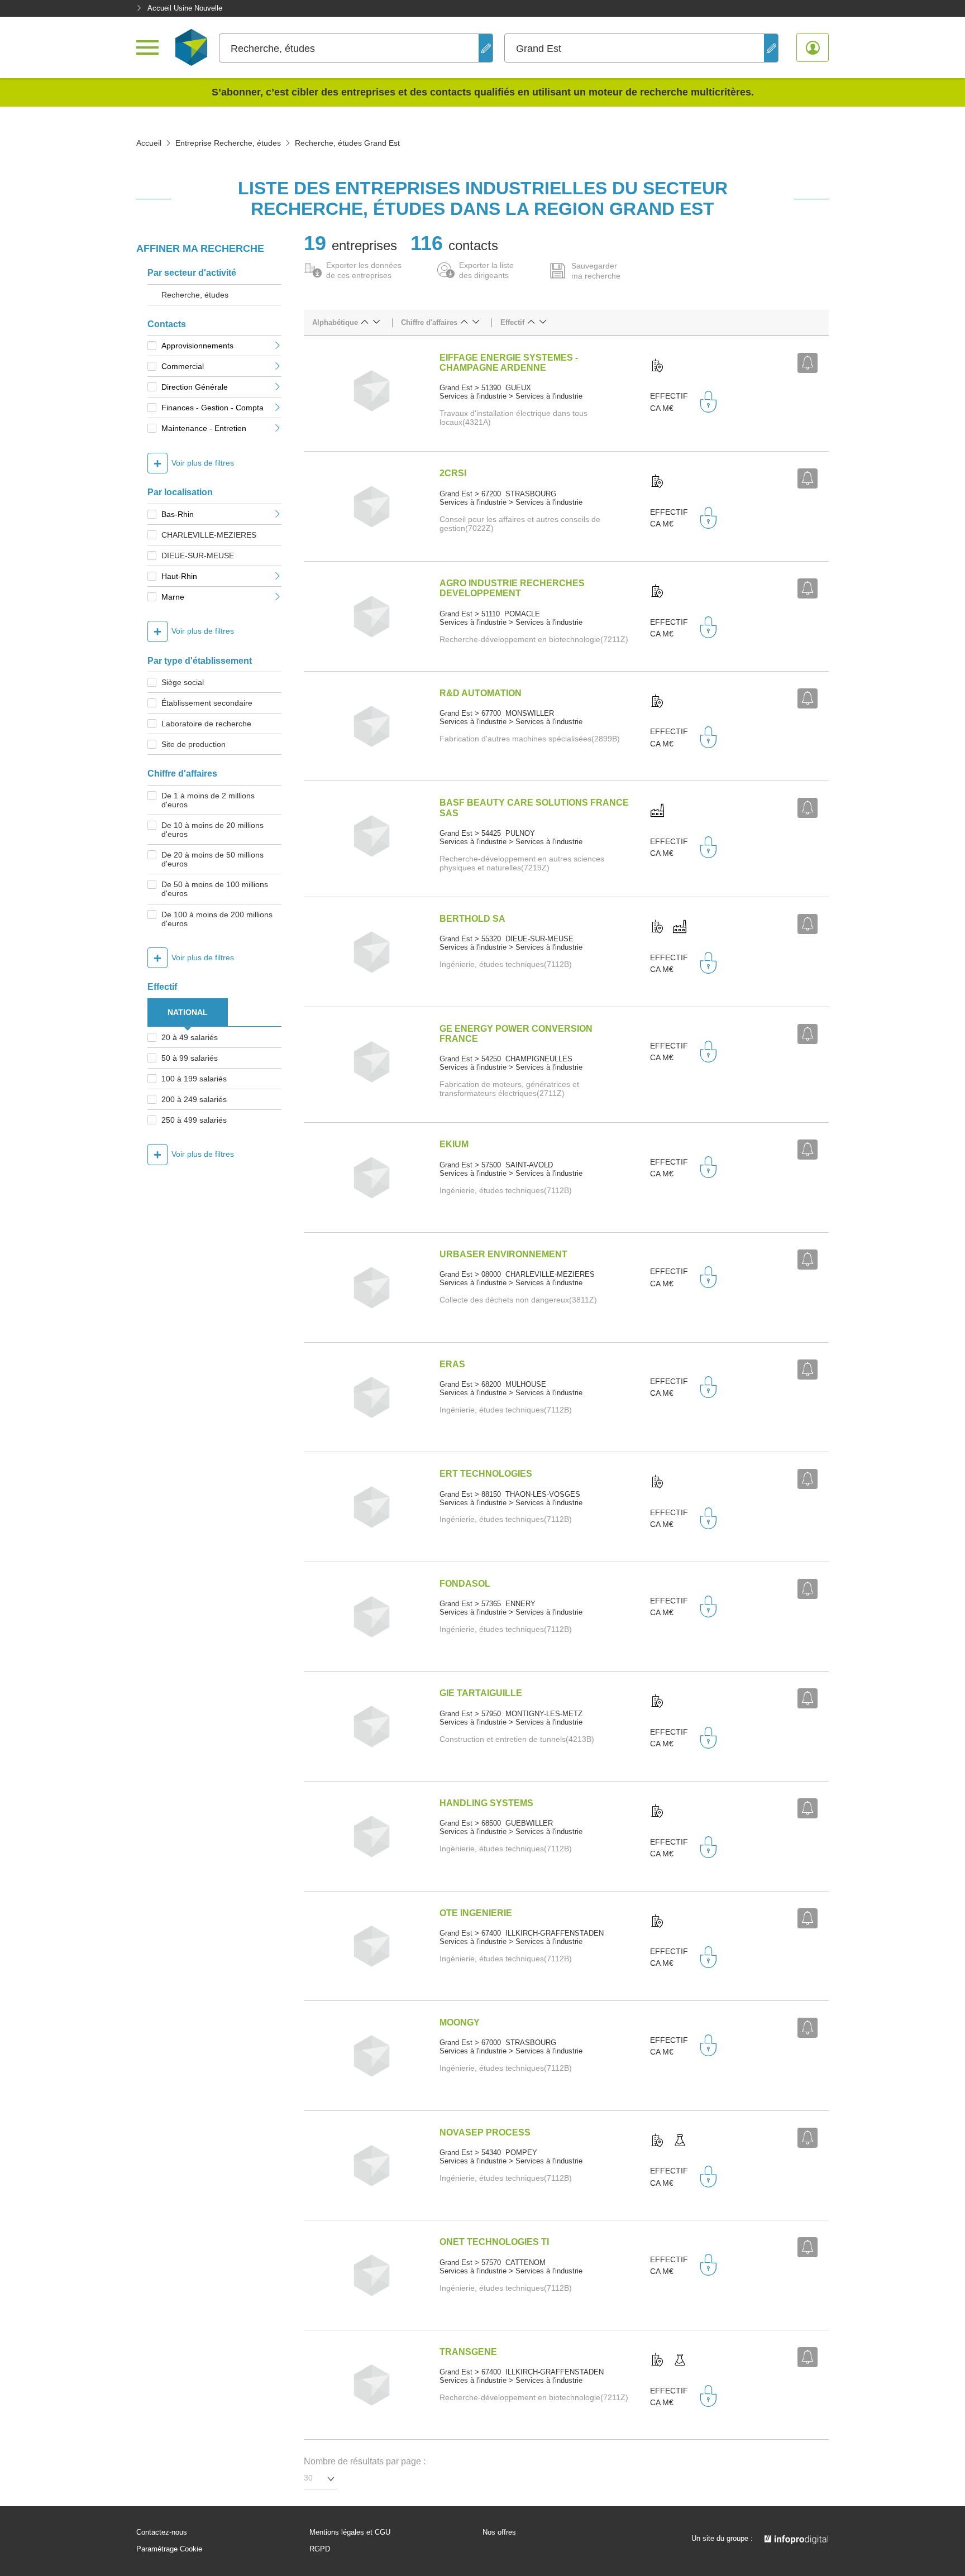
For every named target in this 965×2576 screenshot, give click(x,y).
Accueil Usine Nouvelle (185, 8)
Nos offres (499, 2532)
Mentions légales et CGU (350, 2532)
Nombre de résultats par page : (365, 2461)
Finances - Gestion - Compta (212, 408)
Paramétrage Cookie (169, 2549)
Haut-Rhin (179, 576)
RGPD (320, 2549)
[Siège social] (657, 366)
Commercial (183, 366)
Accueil (149, 143)
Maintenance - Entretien (204, 428)
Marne (173, 597)
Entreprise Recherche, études (228, 143)
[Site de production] (657, 811)
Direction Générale (195, 387)
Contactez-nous (162, 2532)
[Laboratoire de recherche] (680, 2141)
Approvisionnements (197, 346)
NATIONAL (188, 1012)
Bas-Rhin (178, 514)
